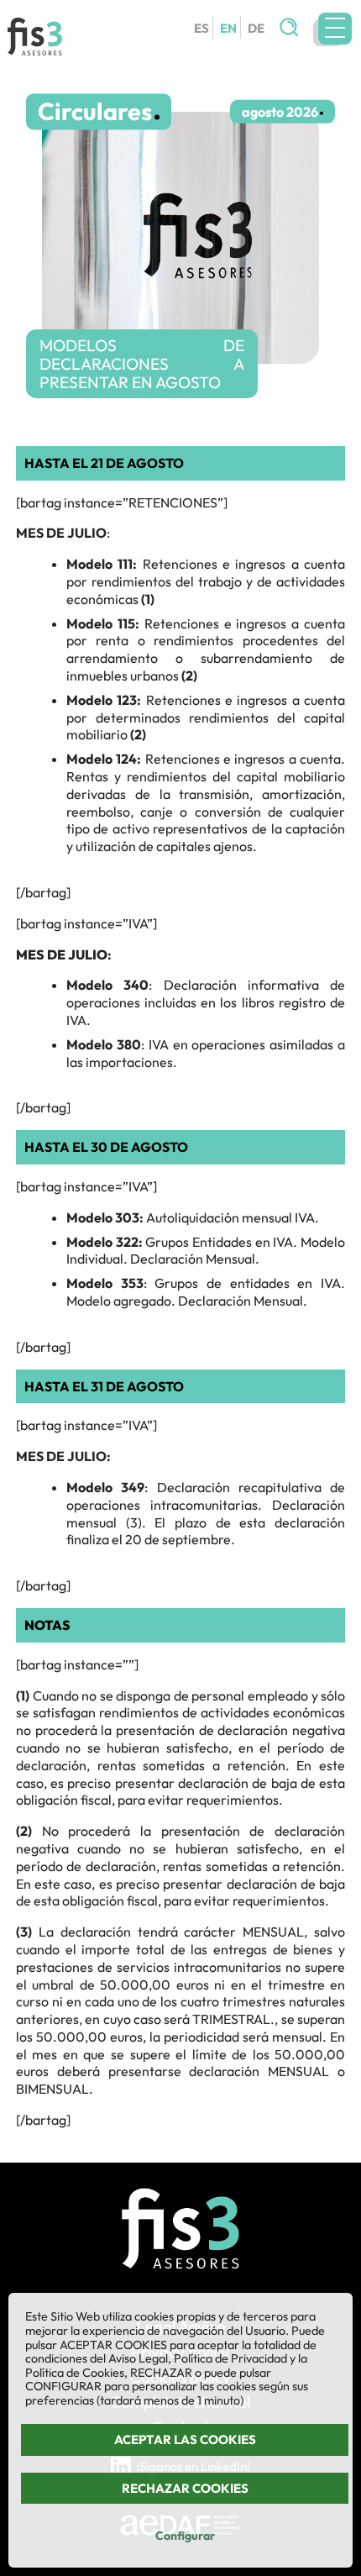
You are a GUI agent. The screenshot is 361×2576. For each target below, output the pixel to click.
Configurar (185, 2536)
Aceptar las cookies (185, 2439)
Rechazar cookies (185, 2488)
